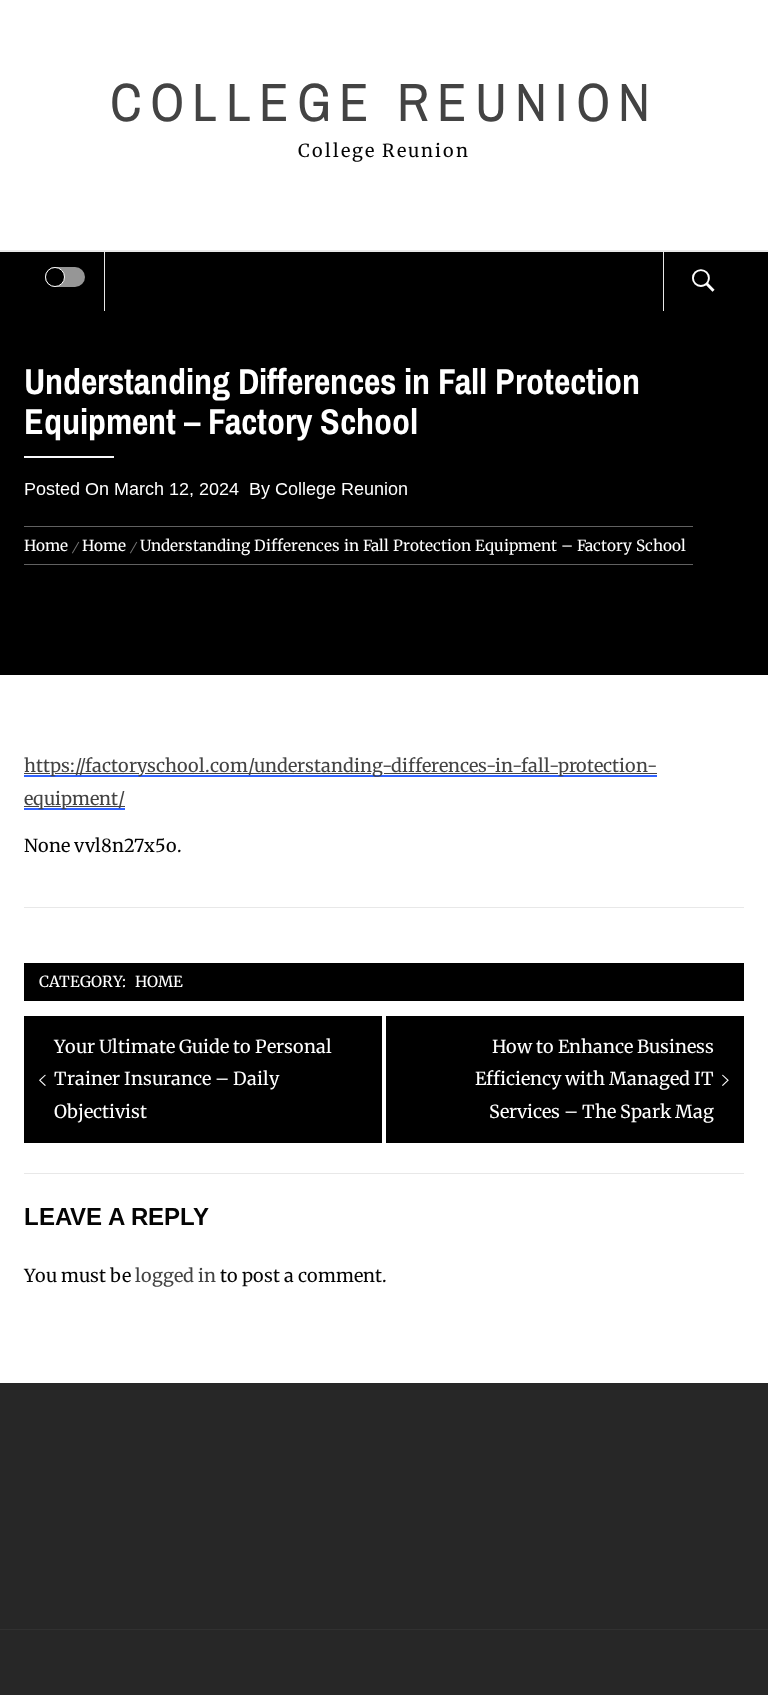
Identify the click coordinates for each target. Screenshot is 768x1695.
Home (159, 981)
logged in (175, 1275)
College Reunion (384, 101)
